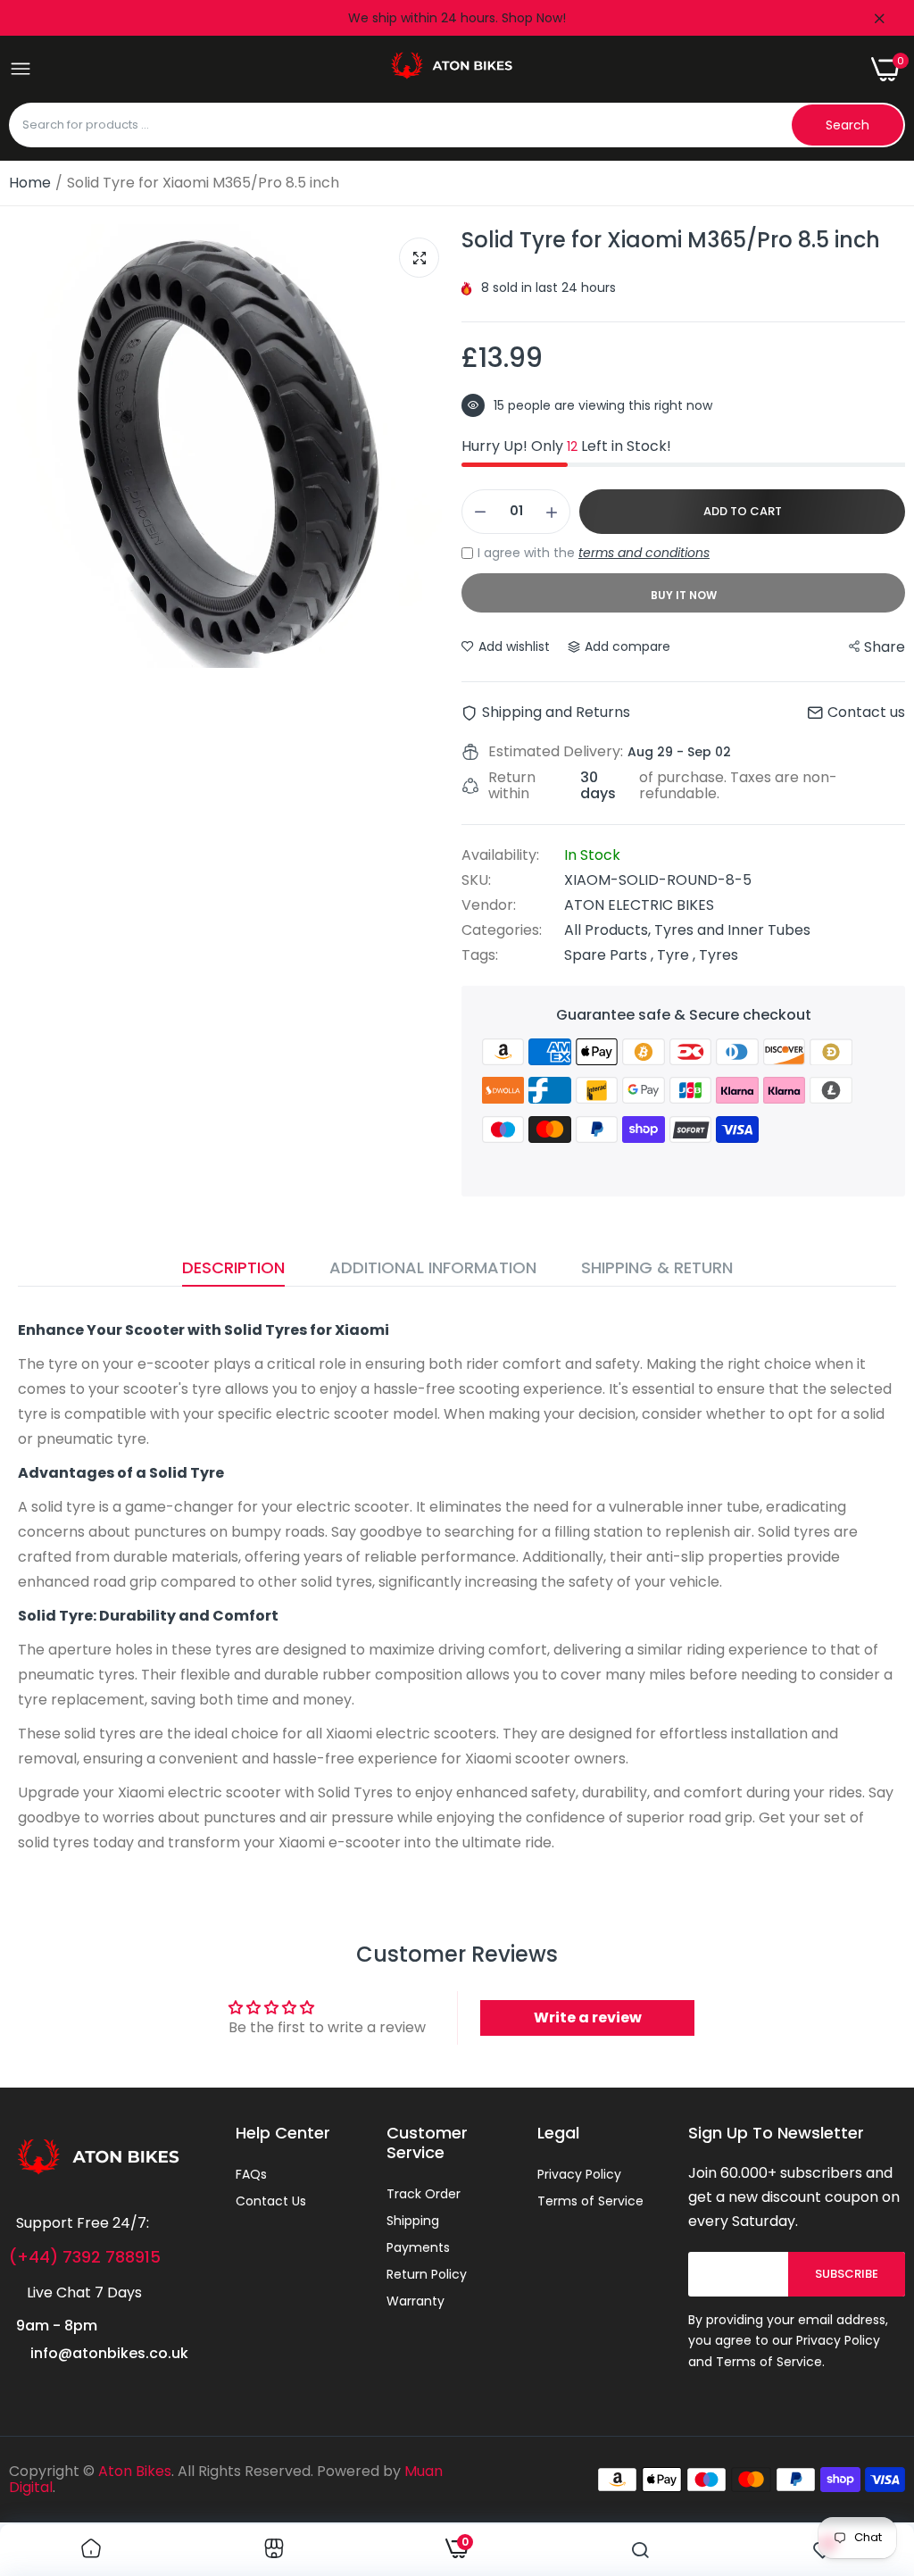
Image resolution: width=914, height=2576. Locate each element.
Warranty (415, 2301)
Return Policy (427, 2274)
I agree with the (594, 553)
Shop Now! (534, 18)
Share (885, 647)
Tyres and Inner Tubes (732, 930)
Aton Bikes (135, 2471)
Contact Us (271, 2201)
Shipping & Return (657, 1267)
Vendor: (489, 905)
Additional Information (433, 1267)
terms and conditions (644, 553)
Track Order (424, 2194)
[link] (91, 2550)
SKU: (476, 880)
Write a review (588, 2017)
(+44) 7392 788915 (85, 2257)
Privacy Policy (579, 2174)
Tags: (480, 955)
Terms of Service (590, 2201)
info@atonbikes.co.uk (109, 2353)
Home (30, 183)
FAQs (251, 2174)
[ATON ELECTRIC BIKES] (452, 69)
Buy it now (684, 595)
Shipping (413, 2221)
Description (233, 1267)
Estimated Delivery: (556, 752)
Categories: (502, 930)
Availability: (500, 855)
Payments (418, 2247)
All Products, (609, 930)
